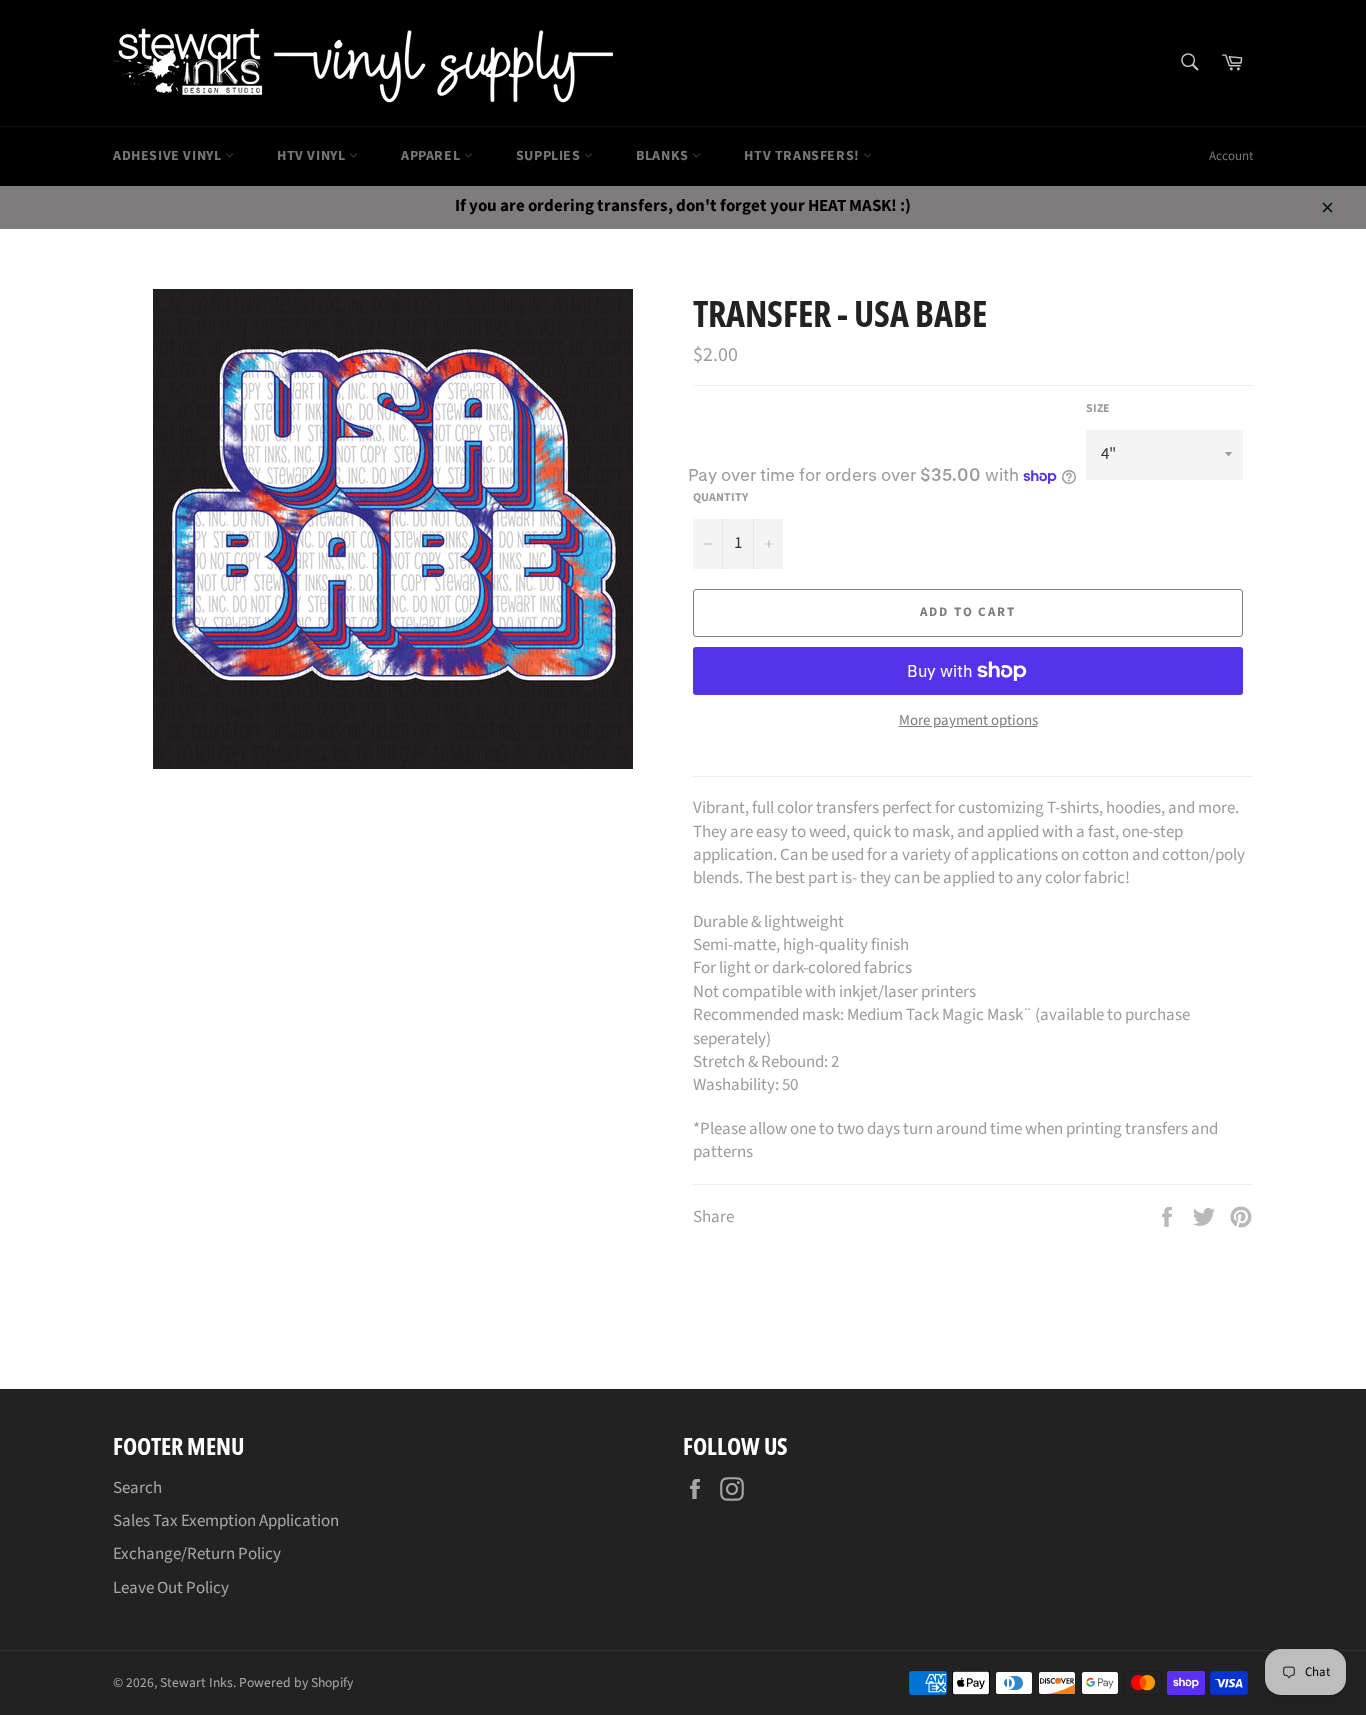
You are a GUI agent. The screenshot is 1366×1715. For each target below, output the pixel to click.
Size (1098, 409)
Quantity (720, 498)
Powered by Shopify (296, 1682)
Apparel (432, 156)
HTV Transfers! (803, 156)
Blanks (664, 156)
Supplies (550, 156)
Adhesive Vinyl (169, 156)
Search (137, 1488)
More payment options (968, 721)
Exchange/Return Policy (197, 1554)
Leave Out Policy (171, 1588)
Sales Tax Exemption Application (226, 1521)
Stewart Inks (196, 1682)
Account (1231, 156)
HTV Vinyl (313, 156)
